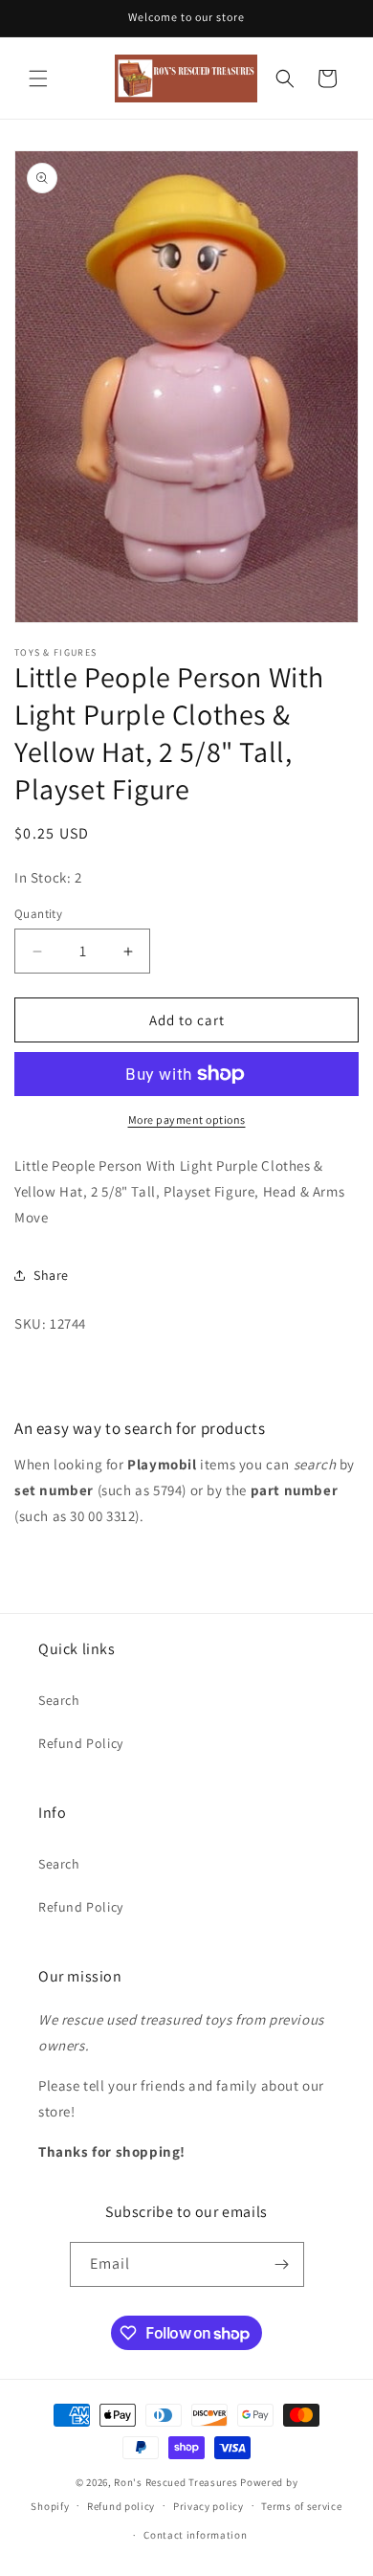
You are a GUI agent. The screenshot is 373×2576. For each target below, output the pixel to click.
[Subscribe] (282, 2264)
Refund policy (121, 2506)
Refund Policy (81, 1743)
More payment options (187, 1120)
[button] (38, 78)
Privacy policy (208, 2506)
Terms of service (301, 2506)
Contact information (195, 2535)
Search (59, 1700)
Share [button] (51, 1275)
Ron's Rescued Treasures (176, 2482)
